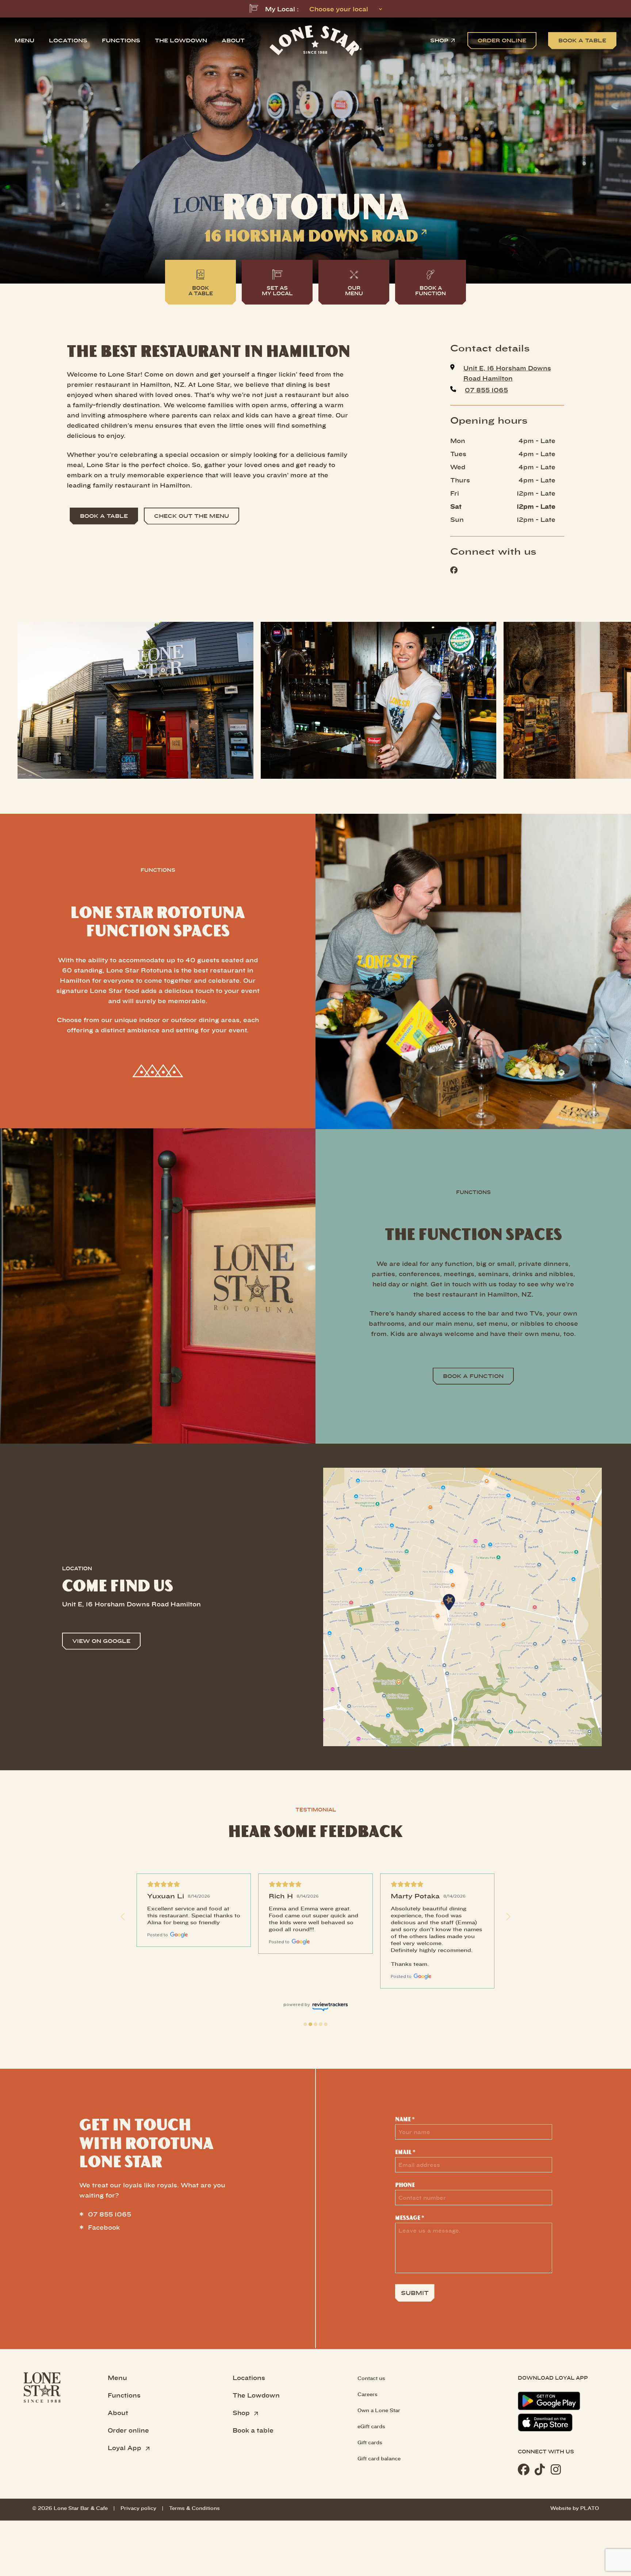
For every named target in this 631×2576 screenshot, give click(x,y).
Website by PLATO (575, 2508)
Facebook (104, 2227)
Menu (24, 40)
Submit (415, 2293)
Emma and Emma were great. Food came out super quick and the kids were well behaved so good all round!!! (314, 1919)
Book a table (253, 2430)
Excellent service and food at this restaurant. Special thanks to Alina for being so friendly (194, 1915)
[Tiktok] (540, 2469)
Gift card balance (379, 2458)
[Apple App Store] (545, 2423)
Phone (405, 2185)
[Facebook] (524, 2469)
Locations (68, 40)
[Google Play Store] (549, 2401)
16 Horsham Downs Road (311, 236)
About (233, 41)
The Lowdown (256, 2395)
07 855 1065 (110, 2214)
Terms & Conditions (194, 2508)
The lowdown (181, 40)
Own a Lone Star (379, 2410)
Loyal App (125, 2448)
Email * (405, 2152)
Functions (121, 40)
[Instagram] (556, 2469)
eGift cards (371, 2426)
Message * (410, 2218)
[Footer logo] (42, 2424)
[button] (123, 1917)
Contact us (371, 2378)
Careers (368, 2394)
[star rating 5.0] (194, 1884)
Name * (405, 2119)
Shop (439, 41)
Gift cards (370, 2442)
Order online (128, 2430)
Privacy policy (138, 2508)
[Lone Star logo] (316, 41)
